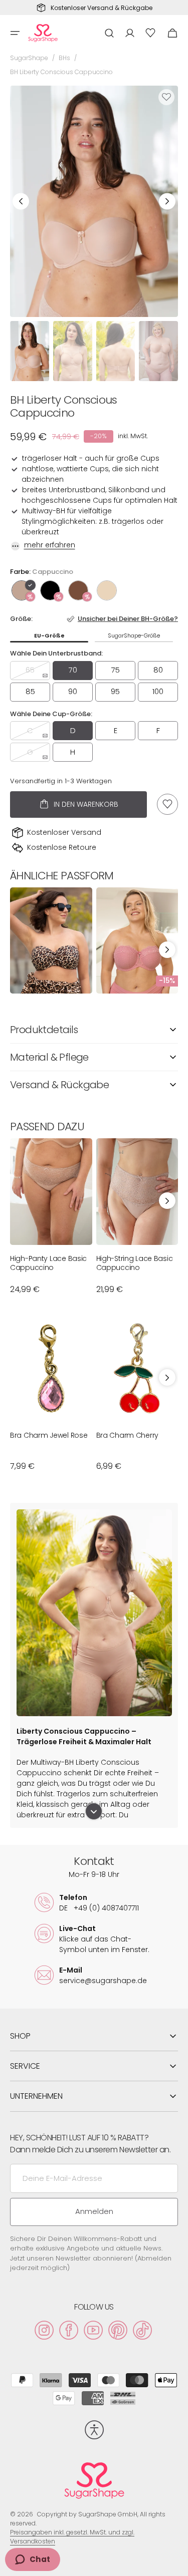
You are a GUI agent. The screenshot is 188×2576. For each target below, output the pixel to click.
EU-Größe (49, 635)
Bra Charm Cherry (128, 1435)
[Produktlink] (51, 941)
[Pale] (107, 590)
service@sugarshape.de (103, 1981)
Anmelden (94, 2211)
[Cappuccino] (22, 590)
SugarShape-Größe (134, 635)
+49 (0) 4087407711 (99, 1908)
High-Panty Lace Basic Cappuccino (48, 1263)
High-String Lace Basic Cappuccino (135, 1263)
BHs (64, 58)
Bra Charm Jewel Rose (49, 1435)
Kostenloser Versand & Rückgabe (102, 8)
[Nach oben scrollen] (176, 2564)
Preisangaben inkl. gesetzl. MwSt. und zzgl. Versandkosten (72, 2537)
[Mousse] (78, 590)
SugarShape (29, 58)
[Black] (50, 590)
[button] (15, 33)
